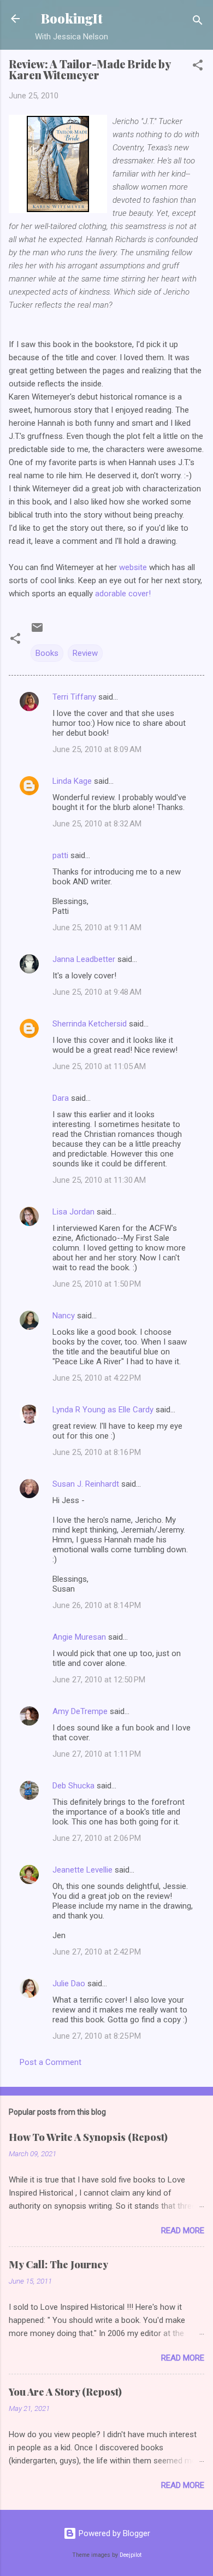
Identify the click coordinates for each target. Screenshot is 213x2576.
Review (85, 653)
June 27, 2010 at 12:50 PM (99, 1680)
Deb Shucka (73, 1786)
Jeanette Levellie (82, 1870)
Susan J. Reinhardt (86, 1484)
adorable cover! (123, 594)
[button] (198, 67)
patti (60, 855)
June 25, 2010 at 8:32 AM (97, 824)
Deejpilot (131, 2555)
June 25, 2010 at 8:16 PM (97, 1452)
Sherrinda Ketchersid (90, 1024)
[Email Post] (37, 631)
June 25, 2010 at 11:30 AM (99, 1180)
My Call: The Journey (58, 2264)
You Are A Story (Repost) (65, 2392)
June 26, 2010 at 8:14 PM (97, 1605)
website (133, 567)
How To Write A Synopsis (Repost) (88, 2137)
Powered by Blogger (113, 2533)
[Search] (198, 22)
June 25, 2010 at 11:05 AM (99, 1066)
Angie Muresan (79, 1637)
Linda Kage (72, 781)
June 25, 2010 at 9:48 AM (97, 992)
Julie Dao (69, 1984)
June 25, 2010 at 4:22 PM (97, 1378)
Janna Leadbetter (84, 959)
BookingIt (72, 18)
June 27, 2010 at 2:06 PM (97, 1838)
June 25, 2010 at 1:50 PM (97, 1284)
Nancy (64, 1316)
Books (47, 653)
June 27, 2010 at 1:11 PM (97, 1754)
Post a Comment (51, 2062)
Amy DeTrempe (80, 1711)
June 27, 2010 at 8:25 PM (97, 2036)
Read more (183, 2231)
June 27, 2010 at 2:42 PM (97, 1952)
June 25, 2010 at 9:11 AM (97, 928)
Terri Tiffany (74, 697)
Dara (61, 1098)
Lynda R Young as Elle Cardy (103, 1410)
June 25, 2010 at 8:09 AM (97, 749)
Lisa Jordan (73, 1212)
